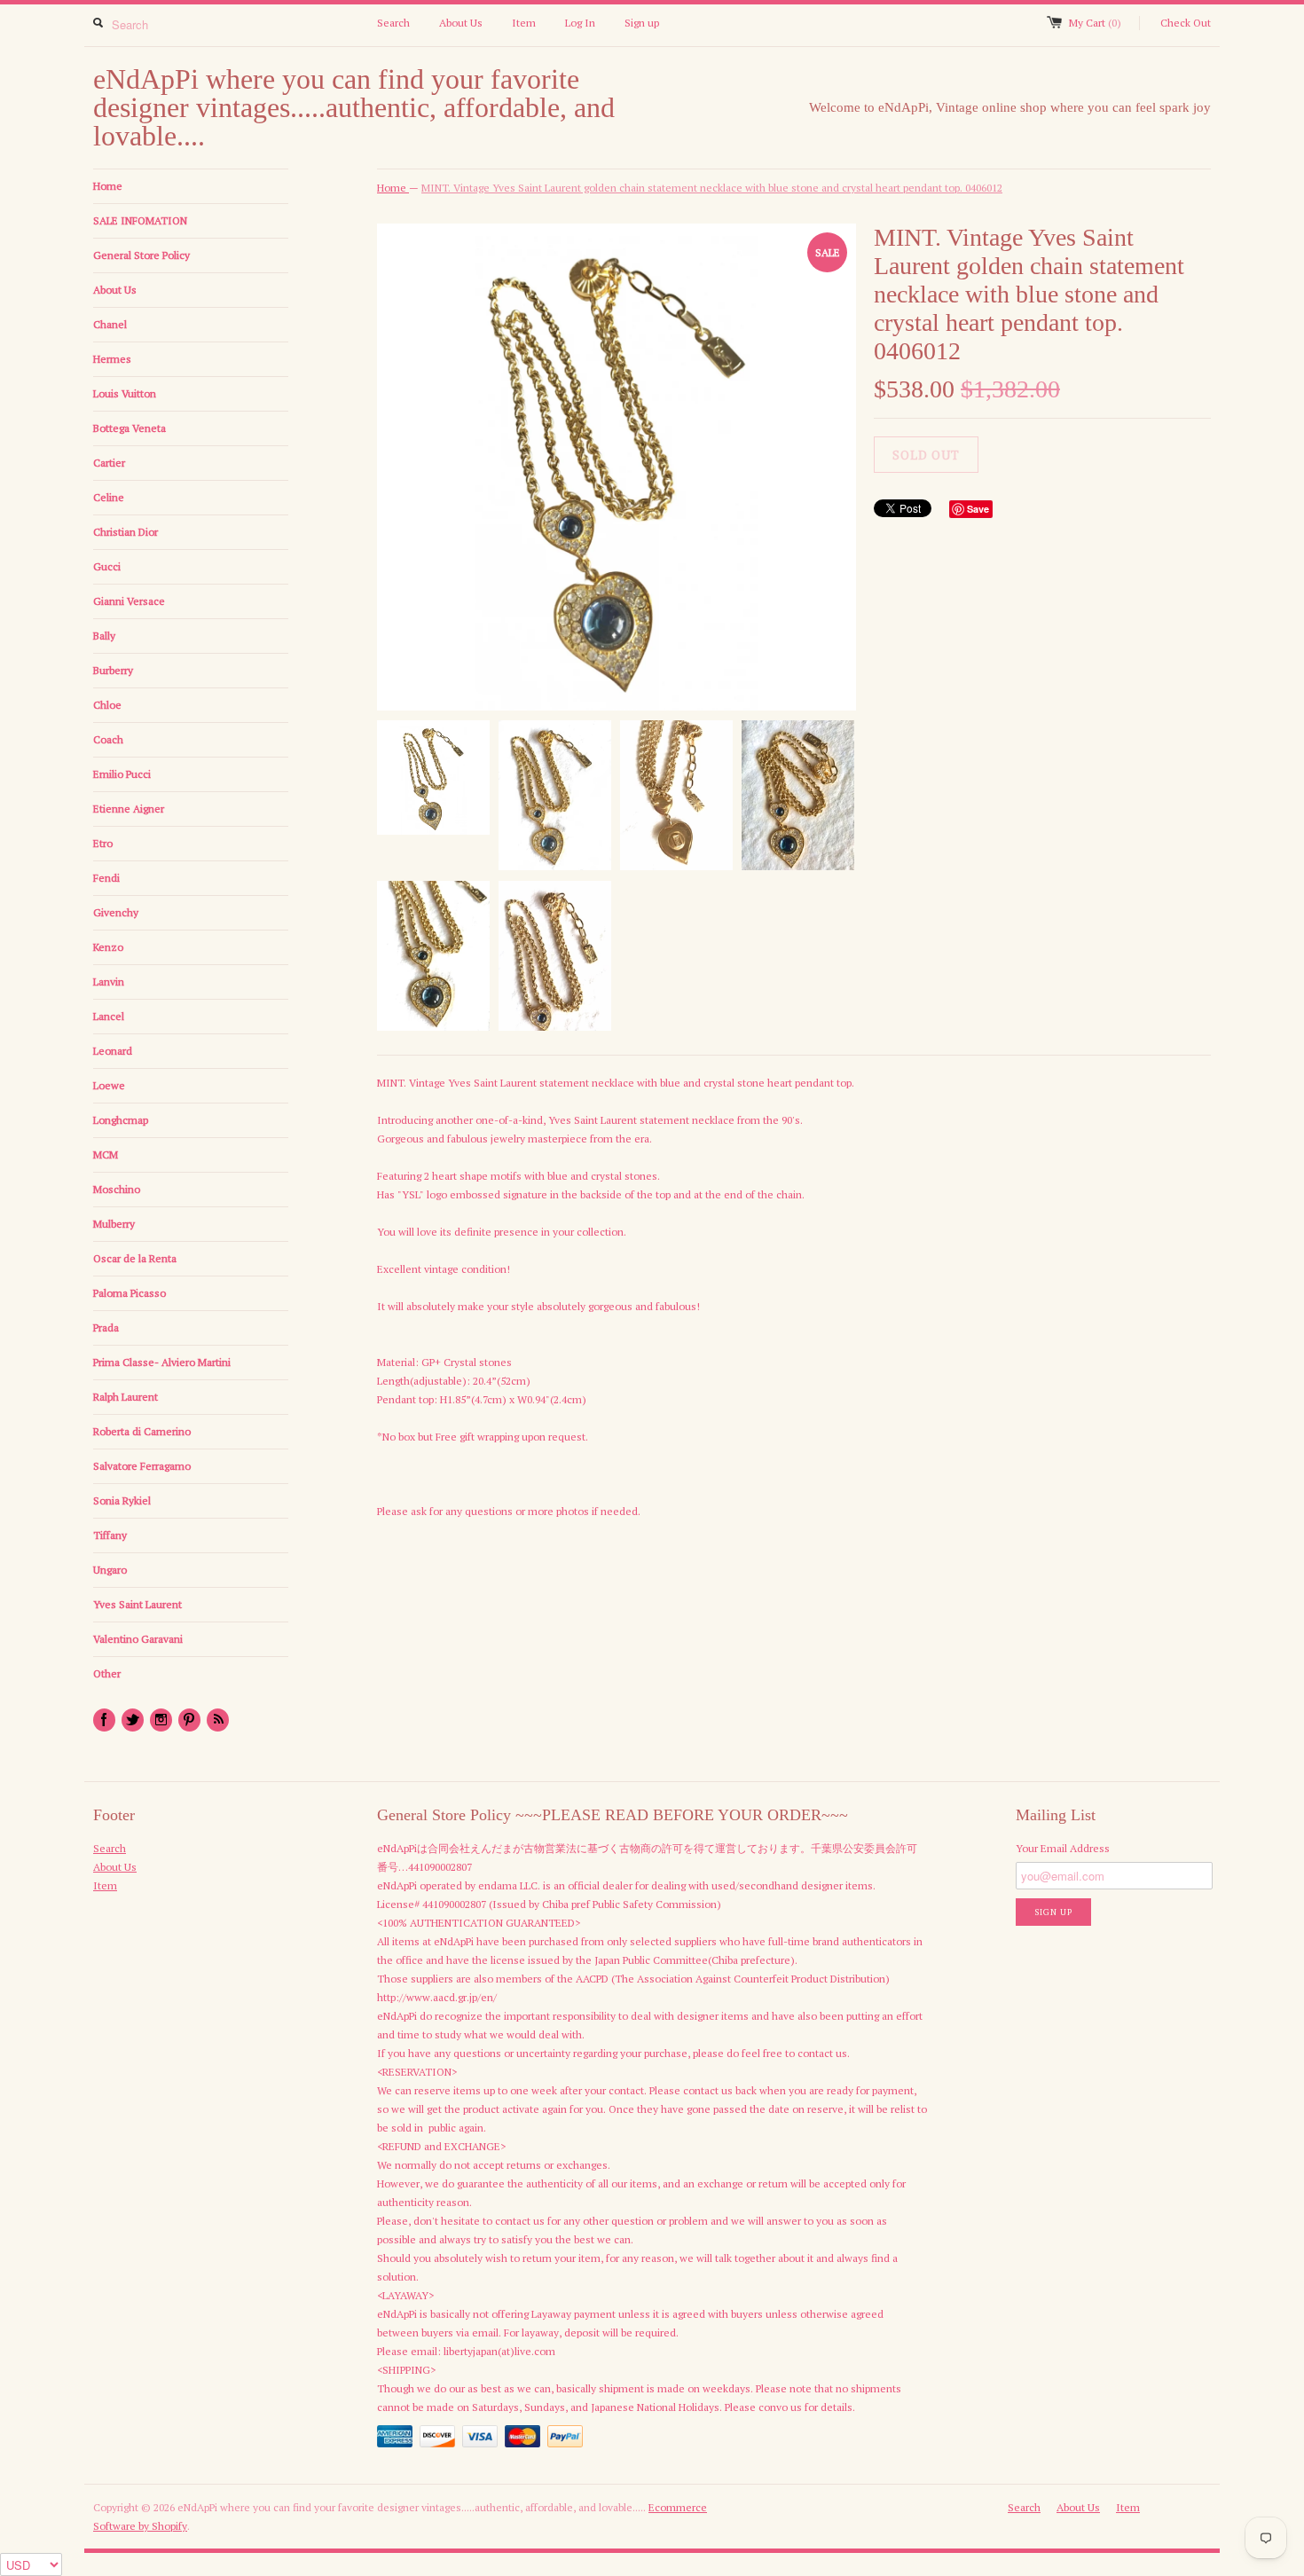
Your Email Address (1063, 1848)
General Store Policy (141, 255)
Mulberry (114, 1224)
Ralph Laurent (126, 1397)
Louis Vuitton (125, 393)
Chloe (107, 705)
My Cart (1095, 23)
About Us (461, 23)
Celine (109, 497)
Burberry (113, 670)
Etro (103, 843)
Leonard (113, 1051)
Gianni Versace (129, 601)
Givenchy (116, 912)
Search (393, 23)
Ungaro (110, 1570)
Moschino (117, 1189)
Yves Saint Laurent (137, 1604)
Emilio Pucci (122, 774)
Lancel (109, 1016)
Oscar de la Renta (135, 1258)
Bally (104, 636)
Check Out (1186, 23)
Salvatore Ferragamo (142, 1466)
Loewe (109, 1085)
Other (107, 1673)
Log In (580, 23)
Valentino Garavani (138, 1639)
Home (108, 186)
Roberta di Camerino (142, 1431)
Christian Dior (126, 532)
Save (978, 509)
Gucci (107, 566)
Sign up (642, 23)
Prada (106, 1327)
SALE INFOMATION (140, 220)
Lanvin (109, 982)
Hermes (112, 359)
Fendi (106, 878)
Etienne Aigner (129, 809)
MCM (106, 1154)
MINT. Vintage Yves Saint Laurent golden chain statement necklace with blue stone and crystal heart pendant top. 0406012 (712, 188)
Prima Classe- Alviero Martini (162, 1362)
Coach (108, 739)
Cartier (109, 463)
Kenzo (108, 947)
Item (524, 23)
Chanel (110, 324)
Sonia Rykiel (122, 1500)
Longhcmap (121, 1120)
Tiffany (110, 1535)
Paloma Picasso (130, 1293)
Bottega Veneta (130, 428)
